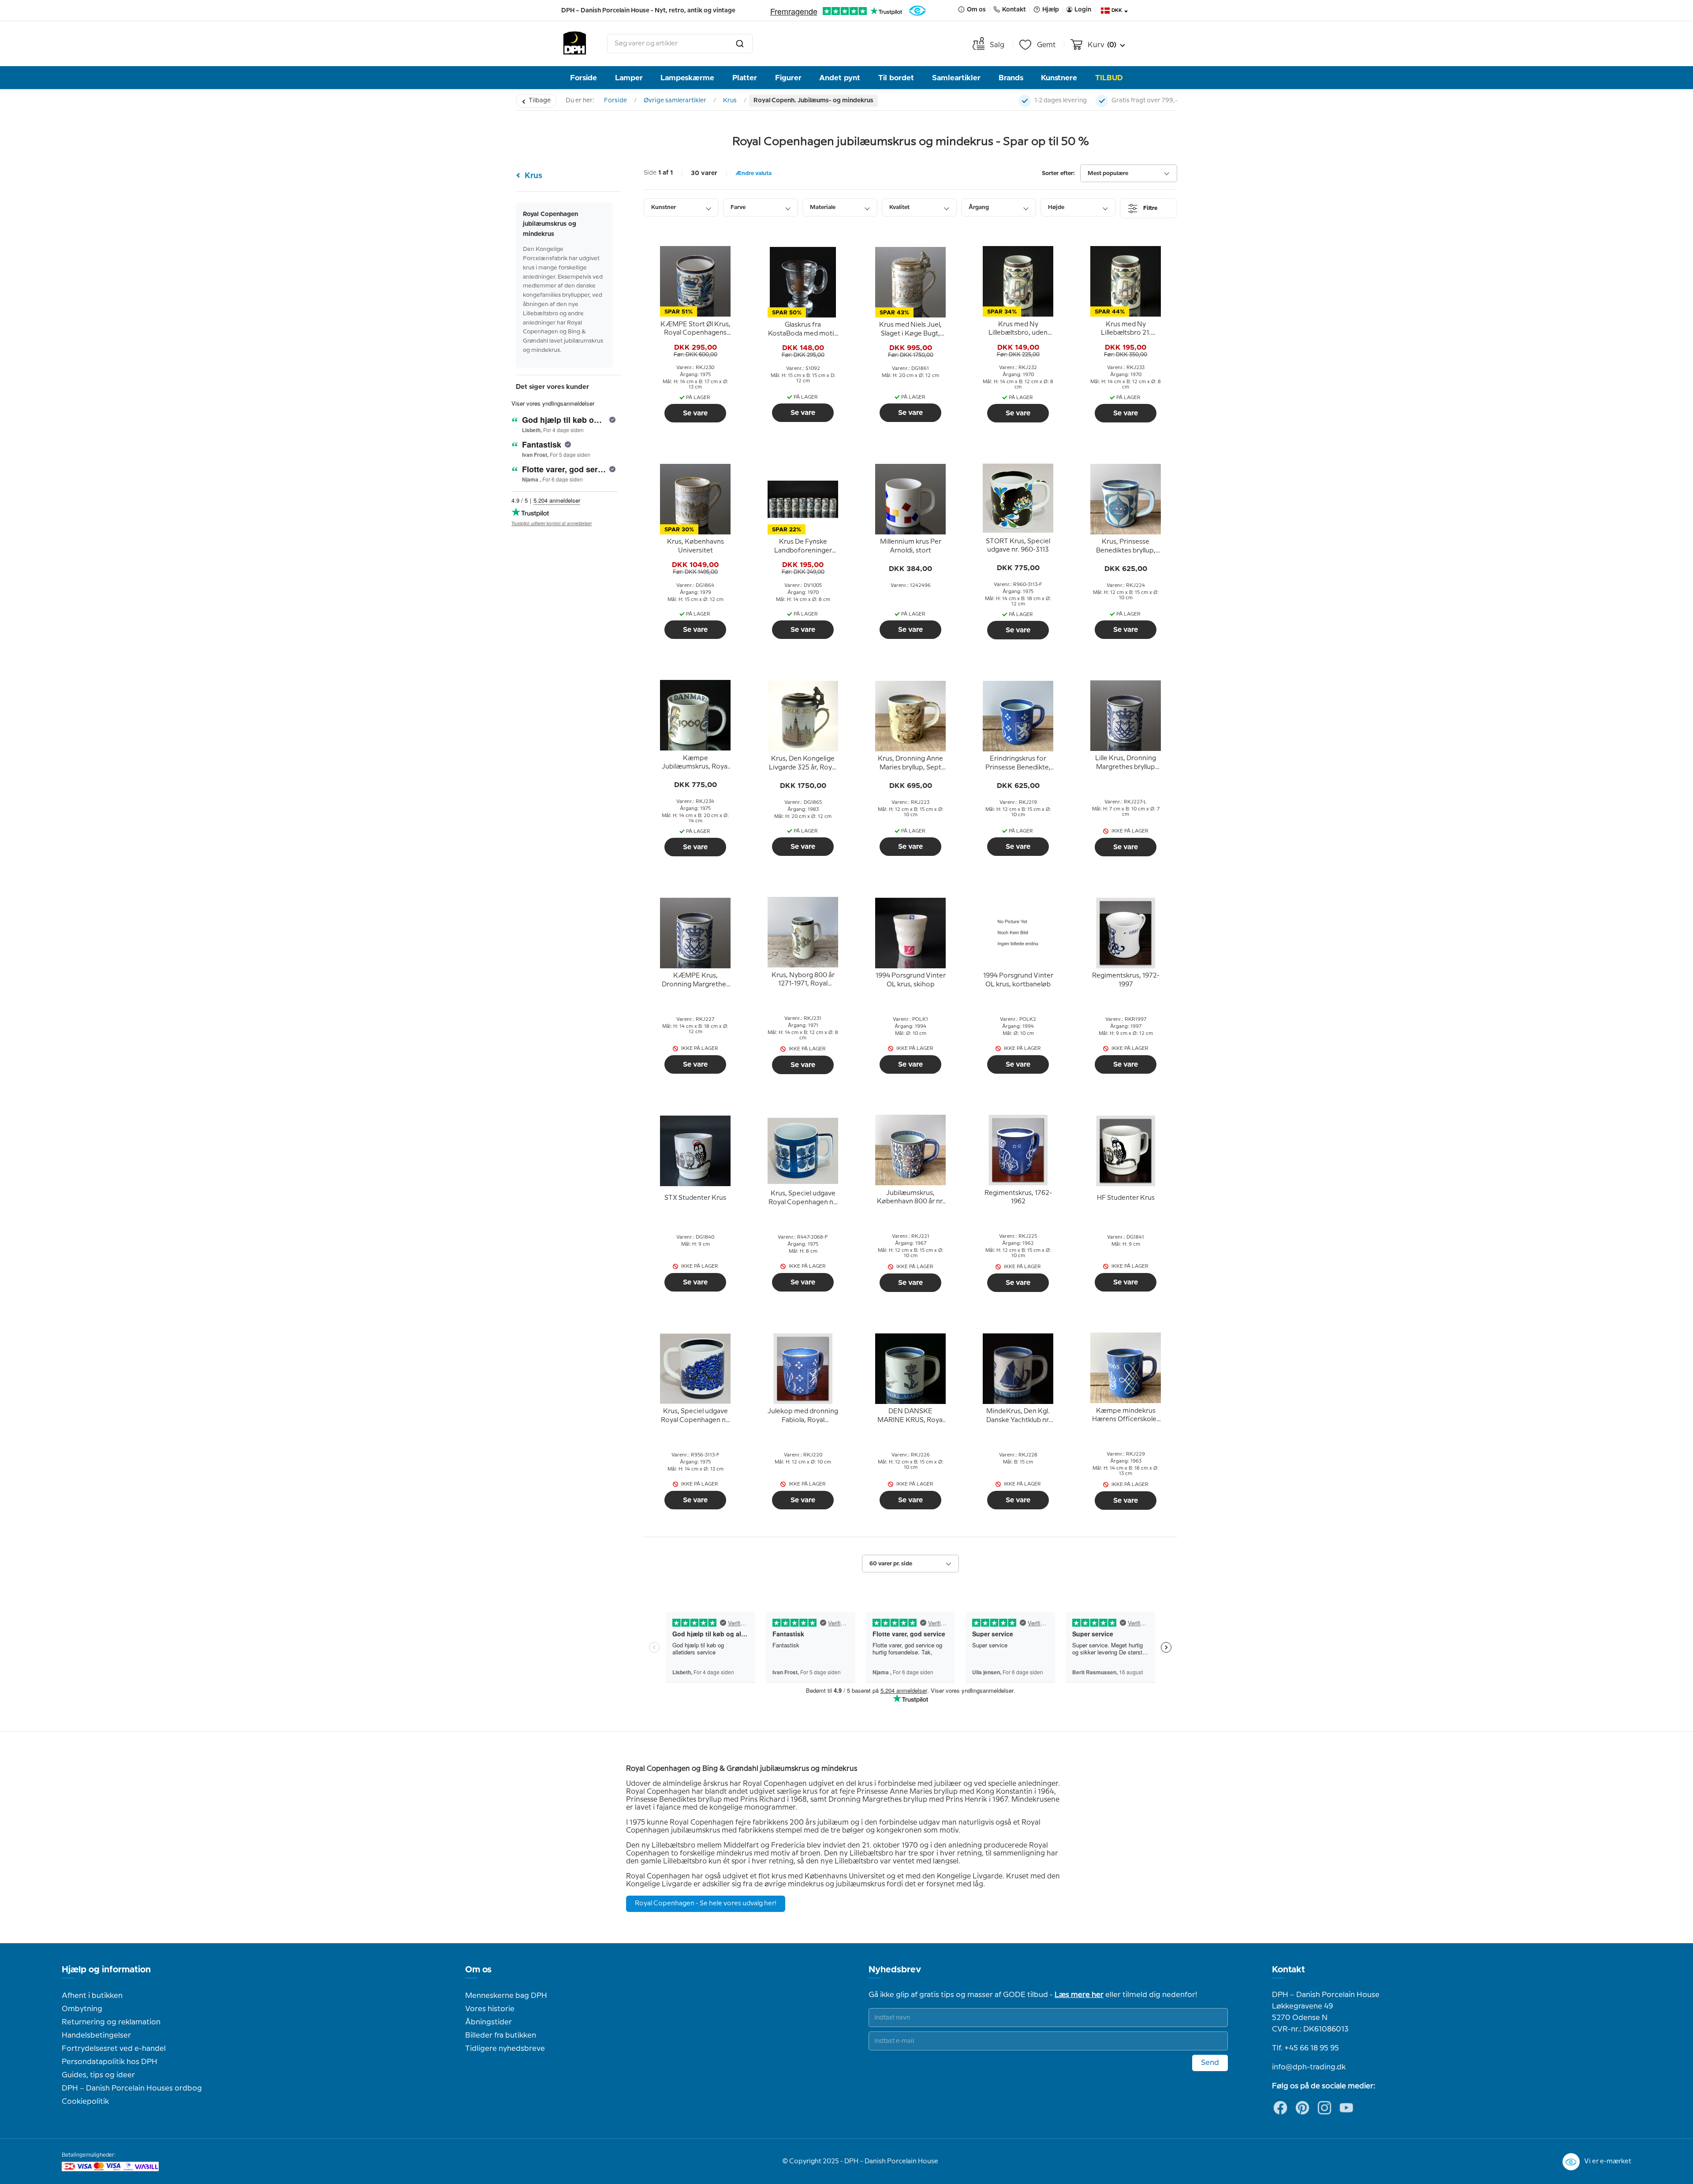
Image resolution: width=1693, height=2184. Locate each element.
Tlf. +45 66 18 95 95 (1305, 2048)
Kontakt (1288, 1970)
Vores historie (490, 2009)
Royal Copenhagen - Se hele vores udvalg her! (706, 1904)
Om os (478, 1970)
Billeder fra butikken (501, 2035)
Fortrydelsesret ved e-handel (114, 2049)
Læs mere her (1079, 1995)
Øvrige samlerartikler (675, 101)
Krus (730, 101)
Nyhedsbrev (895, 1970)
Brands (1011, 78)
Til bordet (896, 78)
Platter (745, 78)
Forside (584, 78)
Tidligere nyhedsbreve (505, 2049)
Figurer (788, 78)
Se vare (695, 413)
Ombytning (82, 2009)
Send (1210, 2063)
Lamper (629, 78)
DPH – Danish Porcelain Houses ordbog (132, 2088)
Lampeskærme (687, 78)
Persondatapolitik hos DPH (110, 2062)
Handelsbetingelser (96, 2035)
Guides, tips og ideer (98, 2075)
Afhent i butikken (92, 1996)
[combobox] (680, 44)
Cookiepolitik (85, 2102)
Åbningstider (489, 2022)
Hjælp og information (106, 1970)
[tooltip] (695, 329)
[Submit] (740, 44)
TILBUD (1109, 78)
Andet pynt (840, 78)
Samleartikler (956, 78)
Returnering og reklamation (111, 2022)
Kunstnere (1059, 78)
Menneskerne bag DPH (506, 1996)
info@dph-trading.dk (1309, 2067)
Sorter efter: (1058, 174)
